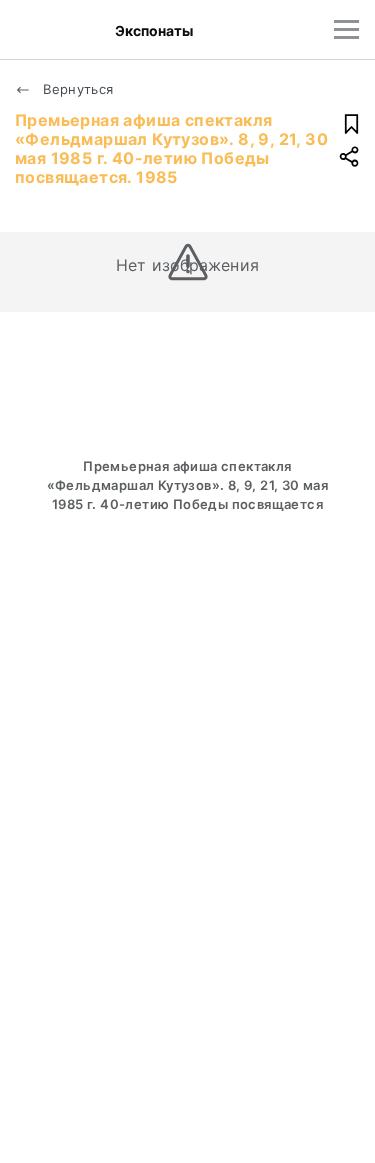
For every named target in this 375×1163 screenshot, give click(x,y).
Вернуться (76, 89)
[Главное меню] (346, 29)
